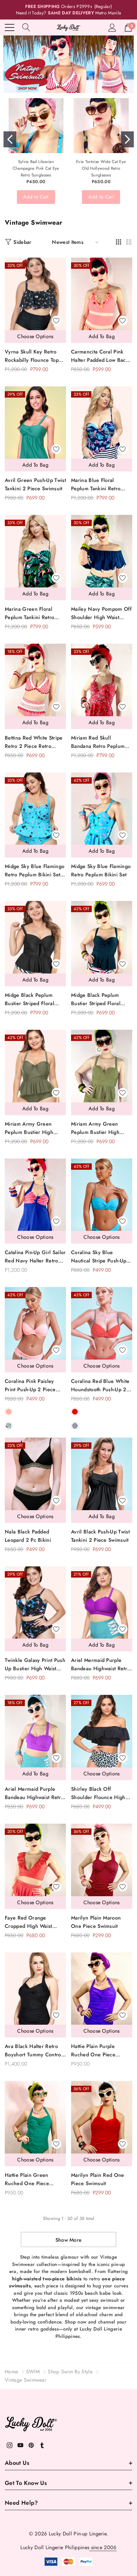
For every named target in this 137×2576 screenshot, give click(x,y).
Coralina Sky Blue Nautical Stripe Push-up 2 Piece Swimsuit (101, 1257)
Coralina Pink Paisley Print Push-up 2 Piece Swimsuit (30, 1386)
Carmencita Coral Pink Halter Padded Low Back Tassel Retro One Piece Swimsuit (100, 356)
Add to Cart (36, 197)
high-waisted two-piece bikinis (47, 2279)
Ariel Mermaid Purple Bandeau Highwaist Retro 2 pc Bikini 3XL (101, 1665)
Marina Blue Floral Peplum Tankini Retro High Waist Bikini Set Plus (101, 485)
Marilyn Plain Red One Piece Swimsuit (98, 2179)
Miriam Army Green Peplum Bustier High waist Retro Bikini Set (96, 1128)
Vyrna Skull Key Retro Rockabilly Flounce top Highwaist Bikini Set (32, 356)
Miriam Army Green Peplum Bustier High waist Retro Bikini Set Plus (30, 1128)
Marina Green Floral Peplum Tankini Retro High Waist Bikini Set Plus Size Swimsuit (35, 613)
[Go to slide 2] (127, 139)
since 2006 (103, 2547)
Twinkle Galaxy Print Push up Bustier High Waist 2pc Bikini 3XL (35, 1665)
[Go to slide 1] (10, 139)
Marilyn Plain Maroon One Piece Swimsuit (96, 1922)
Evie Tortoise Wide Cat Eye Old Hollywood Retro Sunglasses (101, 168)
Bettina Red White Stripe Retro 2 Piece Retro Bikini (34, 742)
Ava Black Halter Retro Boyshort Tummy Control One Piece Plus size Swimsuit (34, 2051)
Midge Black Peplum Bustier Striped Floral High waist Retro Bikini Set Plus (32, 1000)
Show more (69, 2240)
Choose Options (35, 336)
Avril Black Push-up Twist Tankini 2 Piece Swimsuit (100, 1536)
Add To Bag (102, 336)
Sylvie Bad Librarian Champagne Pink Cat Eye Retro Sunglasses (36, 168)
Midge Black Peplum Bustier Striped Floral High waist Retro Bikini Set (98, 1000)
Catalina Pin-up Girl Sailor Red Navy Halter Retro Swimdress (35, 1257)
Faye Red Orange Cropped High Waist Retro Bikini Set (29, 1922)
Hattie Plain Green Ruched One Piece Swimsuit (27, 2180)
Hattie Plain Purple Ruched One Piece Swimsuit (93, 2051)
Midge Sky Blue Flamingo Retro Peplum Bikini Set (101, 870)
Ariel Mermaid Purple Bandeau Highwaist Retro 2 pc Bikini (34, 1793)
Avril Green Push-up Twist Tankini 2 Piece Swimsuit (35, 484)
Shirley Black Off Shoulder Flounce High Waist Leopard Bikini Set (100, 1793)
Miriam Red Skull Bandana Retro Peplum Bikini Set (98, 742)
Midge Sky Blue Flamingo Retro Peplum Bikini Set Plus (35, 871)
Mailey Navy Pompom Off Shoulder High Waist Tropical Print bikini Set (101, 613)
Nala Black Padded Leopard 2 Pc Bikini (28, 1536)
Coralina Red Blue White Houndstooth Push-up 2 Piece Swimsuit (100, 1386)
